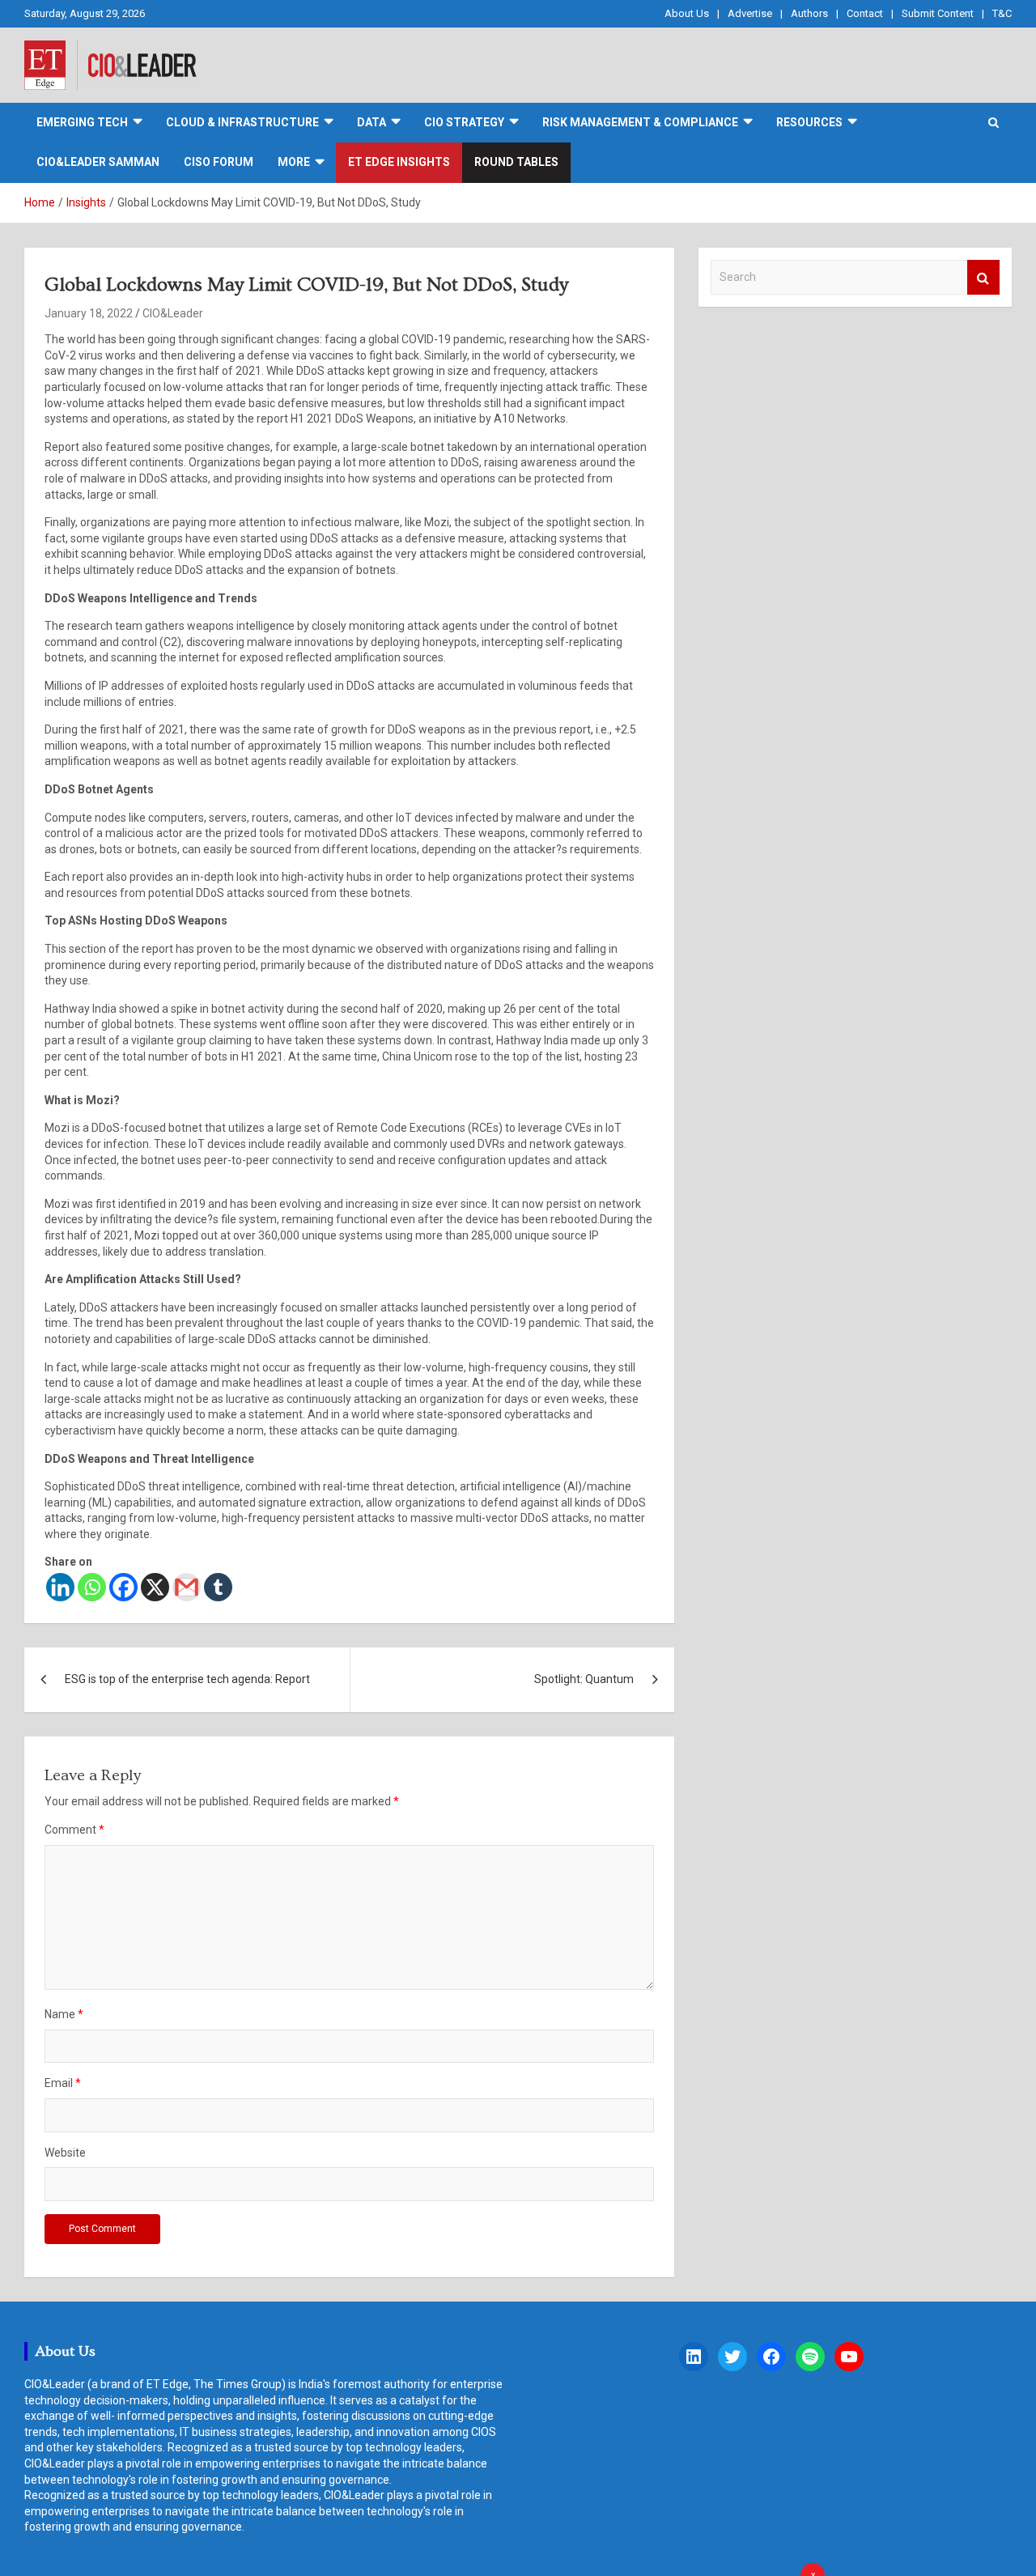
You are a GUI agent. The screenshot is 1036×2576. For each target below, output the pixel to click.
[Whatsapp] (92, 1587)
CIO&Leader (173, 313)
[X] (155, 1587)
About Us (687, 13)
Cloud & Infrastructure (242, 122)
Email (63, 2083)
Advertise (750, 13)
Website (65, 2153)
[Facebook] (123, 1587)
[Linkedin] (60, 1587)
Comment (74, 1830)
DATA (372, 122)
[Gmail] (187, 1587)
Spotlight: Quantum (584, 1679)
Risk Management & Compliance (640, 122)
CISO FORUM (219, 162)
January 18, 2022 (89, 313)
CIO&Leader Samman (98, 162)
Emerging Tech (82, 122)
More (294, 162)
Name (64, 2014)
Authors (809, 13)
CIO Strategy (464, 122)
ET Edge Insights (399, 162)
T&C (1002, 13)
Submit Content (938, 13)
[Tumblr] (218, 1587)
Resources (809, 122)
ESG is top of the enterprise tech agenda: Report (187, 1679)
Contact (865, 13)
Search (983, 277)
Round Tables (516, 162)
